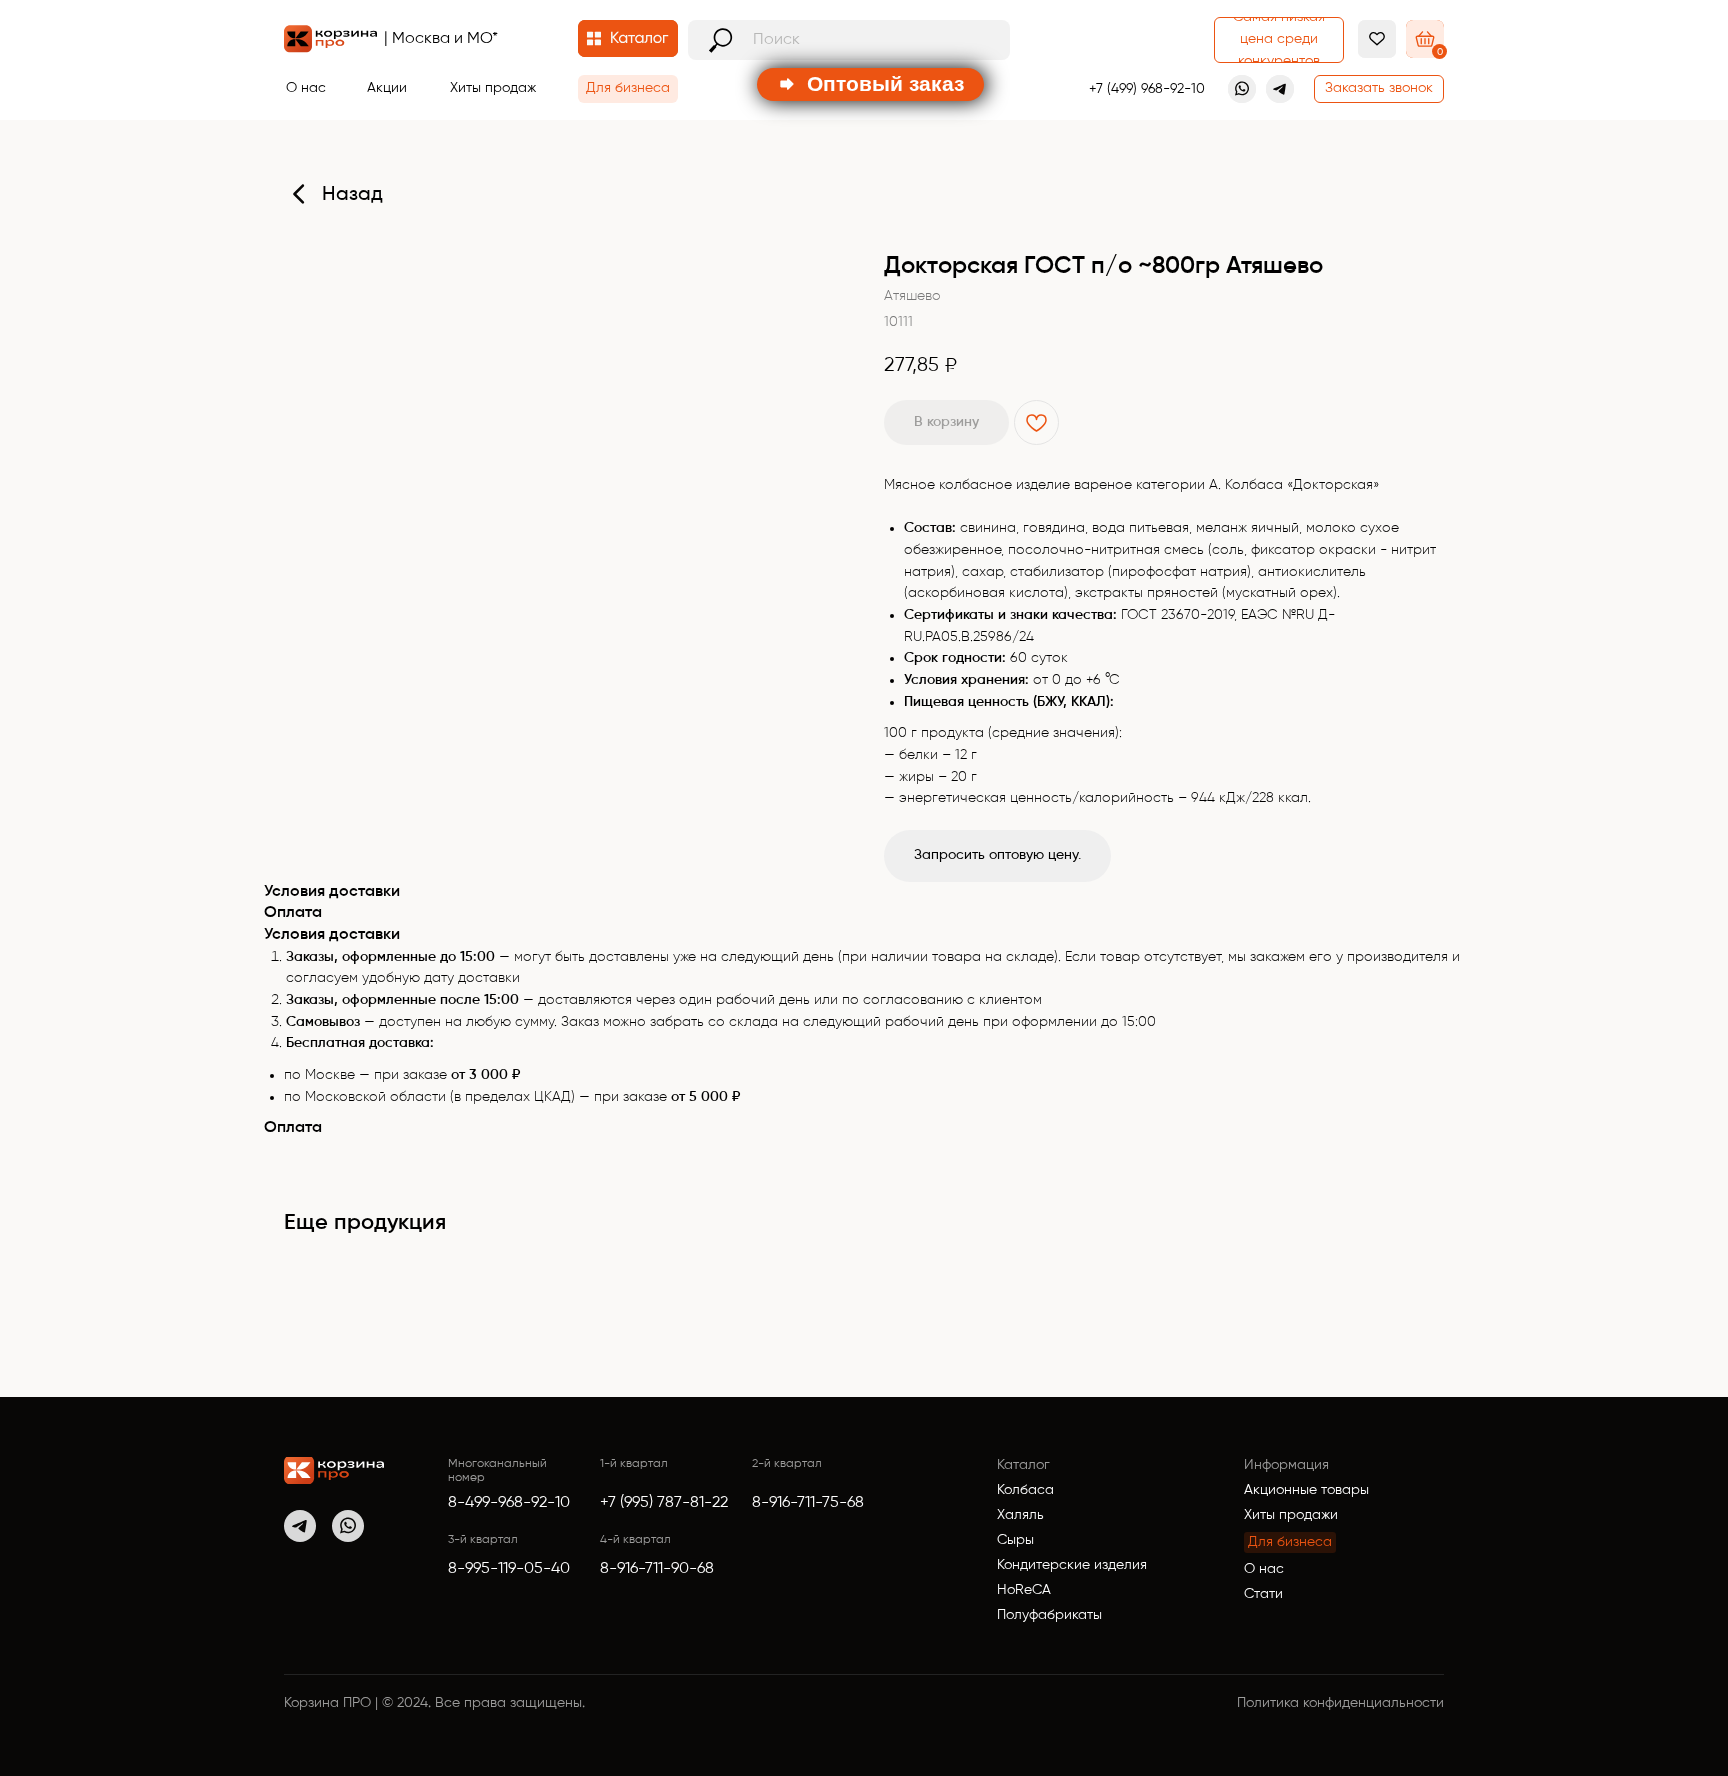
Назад (352, 195)
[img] (334, 1470)
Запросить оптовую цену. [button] (997, 855)
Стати (1263, 1594)
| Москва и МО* (441, 39)
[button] (1379, 89)
